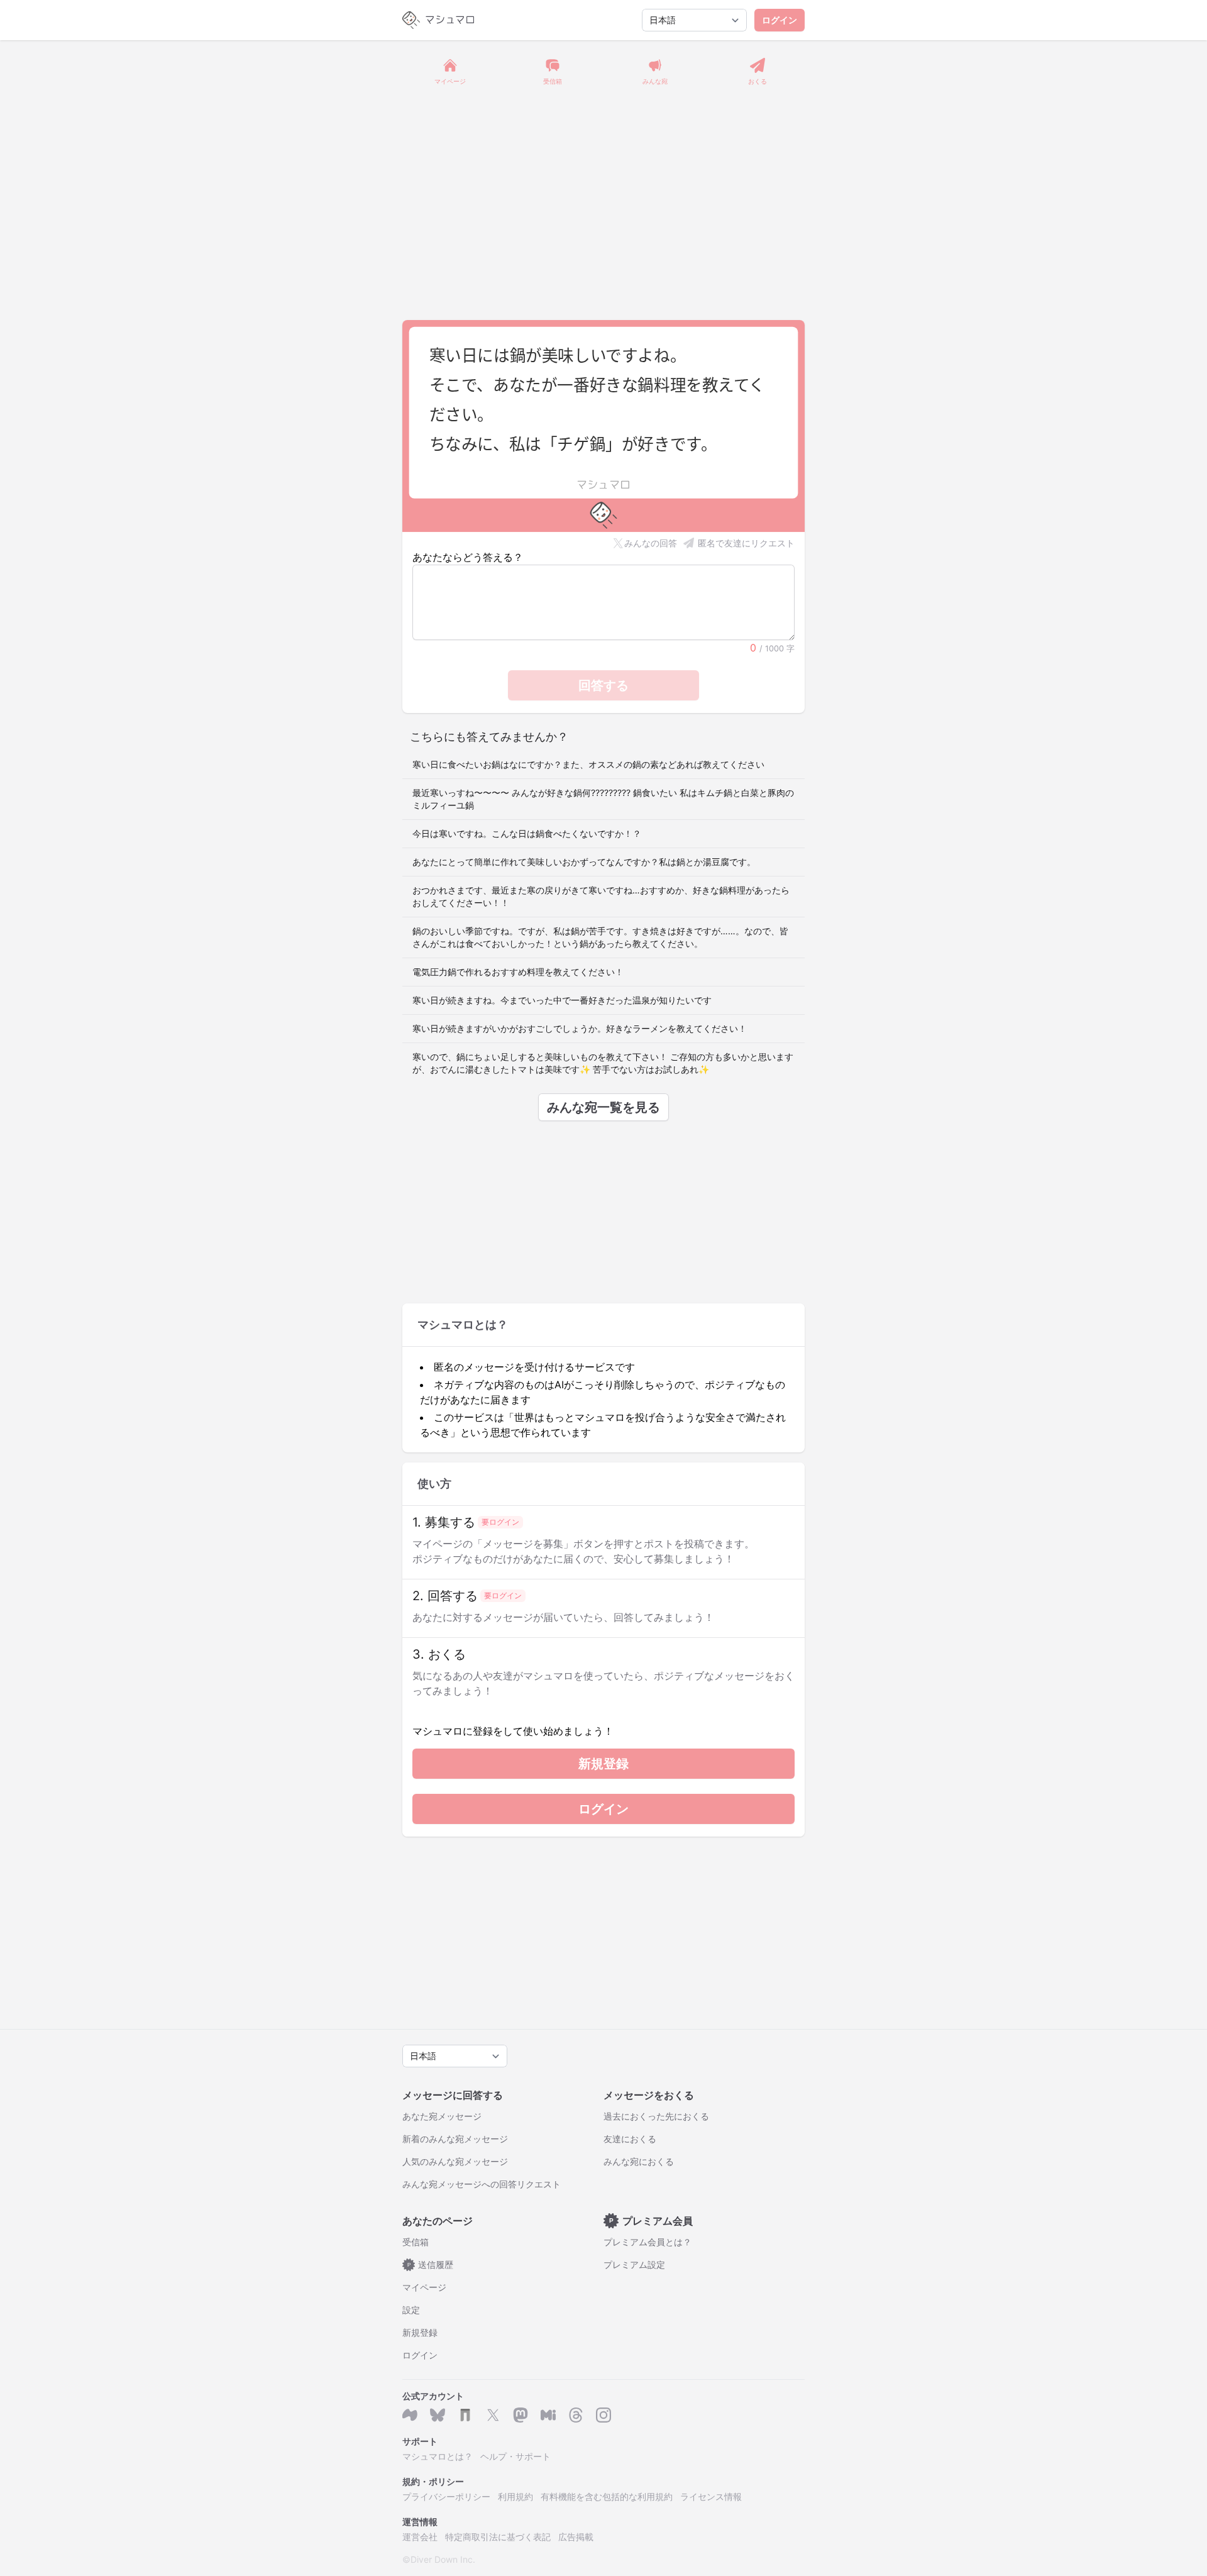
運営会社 (420, 2537)
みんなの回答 (651, 543)
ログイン (780, 20)
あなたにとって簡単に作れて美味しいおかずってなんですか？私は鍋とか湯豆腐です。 (584, 862)
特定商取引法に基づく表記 (498, 2537)
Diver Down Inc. (443, 2559)
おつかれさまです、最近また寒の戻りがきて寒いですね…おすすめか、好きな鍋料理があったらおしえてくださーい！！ (601, 896)
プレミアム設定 (634, 2264)
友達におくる (630, 2139)
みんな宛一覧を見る (603, 1107)
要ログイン (500, 1522)
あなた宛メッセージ (442, 2116)
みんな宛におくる (639, 2161)
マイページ (424, 2287)
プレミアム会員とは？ (648, 2242)
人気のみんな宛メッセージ (455, 2161)
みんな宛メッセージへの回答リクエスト (482, 2184)
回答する (603, 685)
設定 (411, 2310)
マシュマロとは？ (438, 2456)
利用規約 (515, 2496)
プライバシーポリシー (446, 2496)
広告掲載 (576, 2537)
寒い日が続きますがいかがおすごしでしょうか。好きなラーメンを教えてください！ (580, 1028)
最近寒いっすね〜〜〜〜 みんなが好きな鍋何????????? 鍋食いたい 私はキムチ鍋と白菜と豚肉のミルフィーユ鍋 (603, 799)
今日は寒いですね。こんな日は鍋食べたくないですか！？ (527, 833)
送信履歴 (431, 2264)
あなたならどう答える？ (468, 557)
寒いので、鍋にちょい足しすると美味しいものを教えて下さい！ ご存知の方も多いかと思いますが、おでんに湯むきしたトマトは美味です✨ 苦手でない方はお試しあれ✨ (603, 1063)
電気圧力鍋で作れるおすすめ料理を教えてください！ (518, 972)
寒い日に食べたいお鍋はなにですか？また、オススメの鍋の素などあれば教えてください (588, 764)
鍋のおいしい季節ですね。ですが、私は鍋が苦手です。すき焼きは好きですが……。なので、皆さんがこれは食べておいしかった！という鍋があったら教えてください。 (600, 937)
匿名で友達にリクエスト (746, 543)
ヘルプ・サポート (515, 2456)
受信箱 (416, 2242)
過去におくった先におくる (656, 2116)
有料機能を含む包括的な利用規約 (607, 2496)
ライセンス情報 (711, 2496)
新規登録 (603, 1764)
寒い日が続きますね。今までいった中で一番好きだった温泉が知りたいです (562, 1000)
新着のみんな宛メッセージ (455, 2139)
